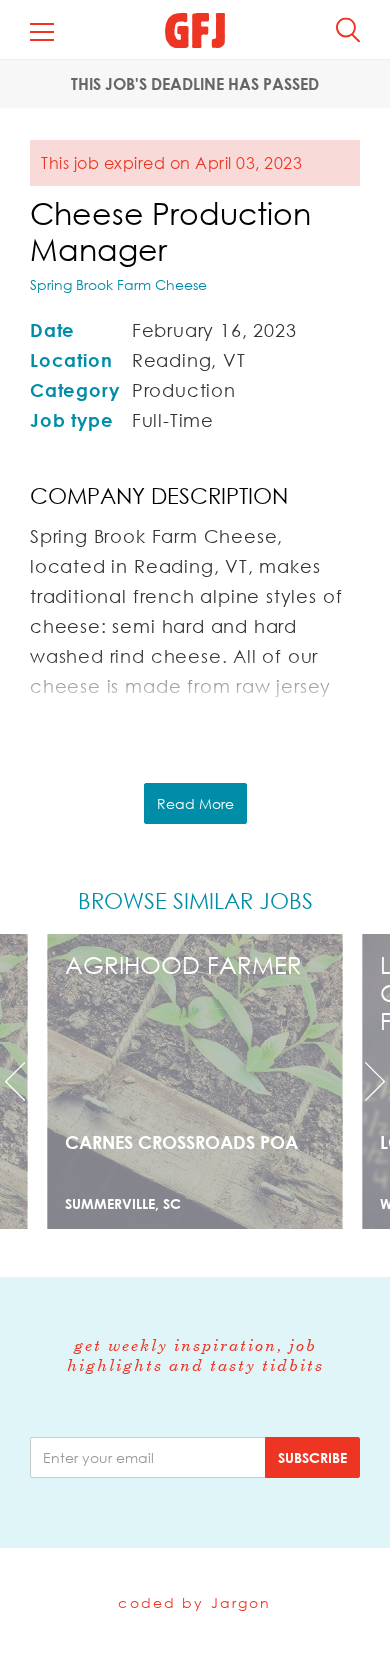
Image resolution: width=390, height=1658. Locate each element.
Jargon (241, 1602)
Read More (195, 803)
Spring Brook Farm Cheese (118, 284)
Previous (29, 1081)
